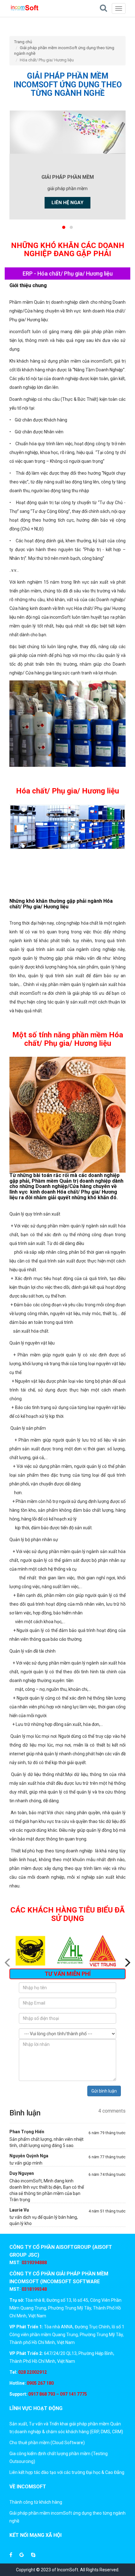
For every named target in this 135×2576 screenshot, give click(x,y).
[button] (64, 227)
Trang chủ (23, 42)
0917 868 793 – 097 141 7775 (57, 2394)
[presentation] (58, 1980)
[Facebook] (11, 2555)
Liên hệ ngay (67, 203)
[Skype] (33, 2555)
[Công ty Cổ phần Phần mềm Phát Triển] (24, 8)
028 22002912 (32, 2372)
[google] (22, 2555)
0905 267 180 (40, 2383)
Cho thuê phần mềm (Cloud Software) (47, 2443)
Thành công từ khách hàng (36, 2502)
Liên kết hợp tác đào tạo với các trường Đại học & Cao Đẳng (67, 2472)
